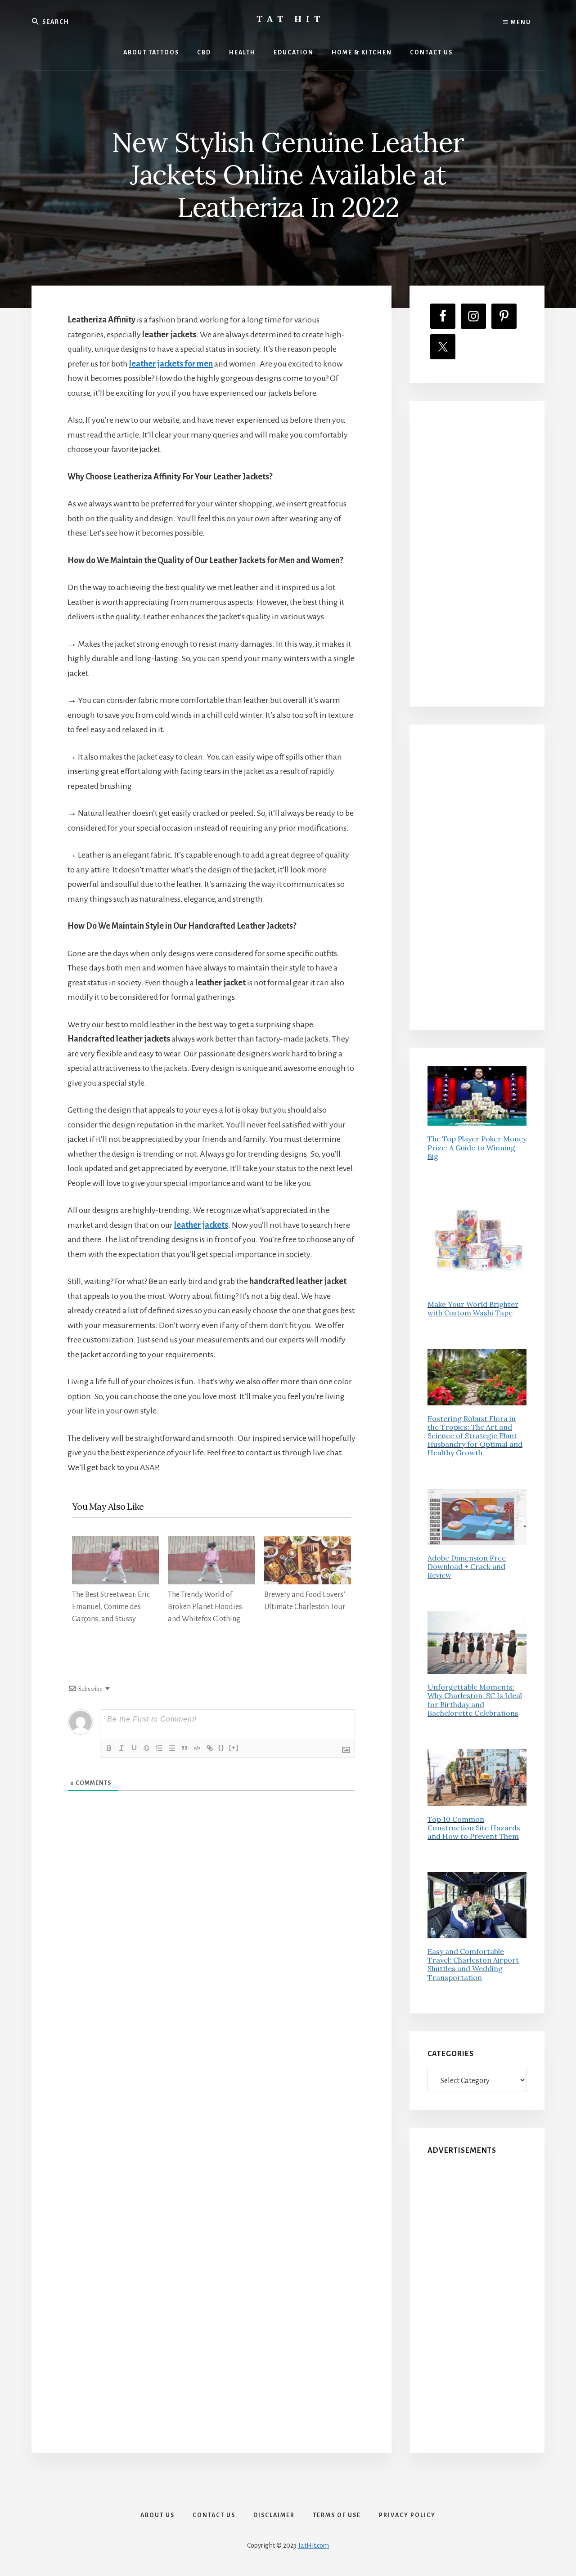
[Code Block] (197, 1748)
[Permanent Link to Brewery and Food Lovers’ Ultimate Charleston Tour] (308, 1543)
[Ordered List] (159, 1748)
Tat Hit (290, 19)
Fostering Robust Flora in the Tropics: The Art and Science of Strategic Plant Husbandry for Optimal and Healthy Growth (475, 1436)
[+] (234, 1747)
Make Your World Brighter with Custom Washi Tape (473, 1308)
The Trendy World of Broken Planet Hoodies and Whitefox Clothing (205, 1607)
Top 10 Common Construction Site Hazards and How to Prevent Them (474, 1828)
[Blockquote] (184, 1748)
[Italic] (121, 1748)
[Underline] (134, 1748)
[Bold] (109, 1748)
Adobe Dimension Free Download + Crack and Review (467, 1566)
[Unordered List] (172, 1748)
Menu (520, 22)
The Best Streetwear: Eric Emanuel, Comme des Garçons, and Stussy (111, 1607)
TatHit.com (313, 2545)
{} (221, 1747)
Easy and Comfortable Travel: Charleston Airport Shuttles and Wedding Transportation (473, 1964)
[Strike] (147, 1748)
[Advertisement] (477, 554)
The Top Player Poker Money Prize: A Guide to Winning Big (477, 1147)
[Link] (210, 1748)
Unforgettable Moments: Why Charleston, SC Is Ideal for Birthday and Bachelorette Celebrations (475, 1700)
